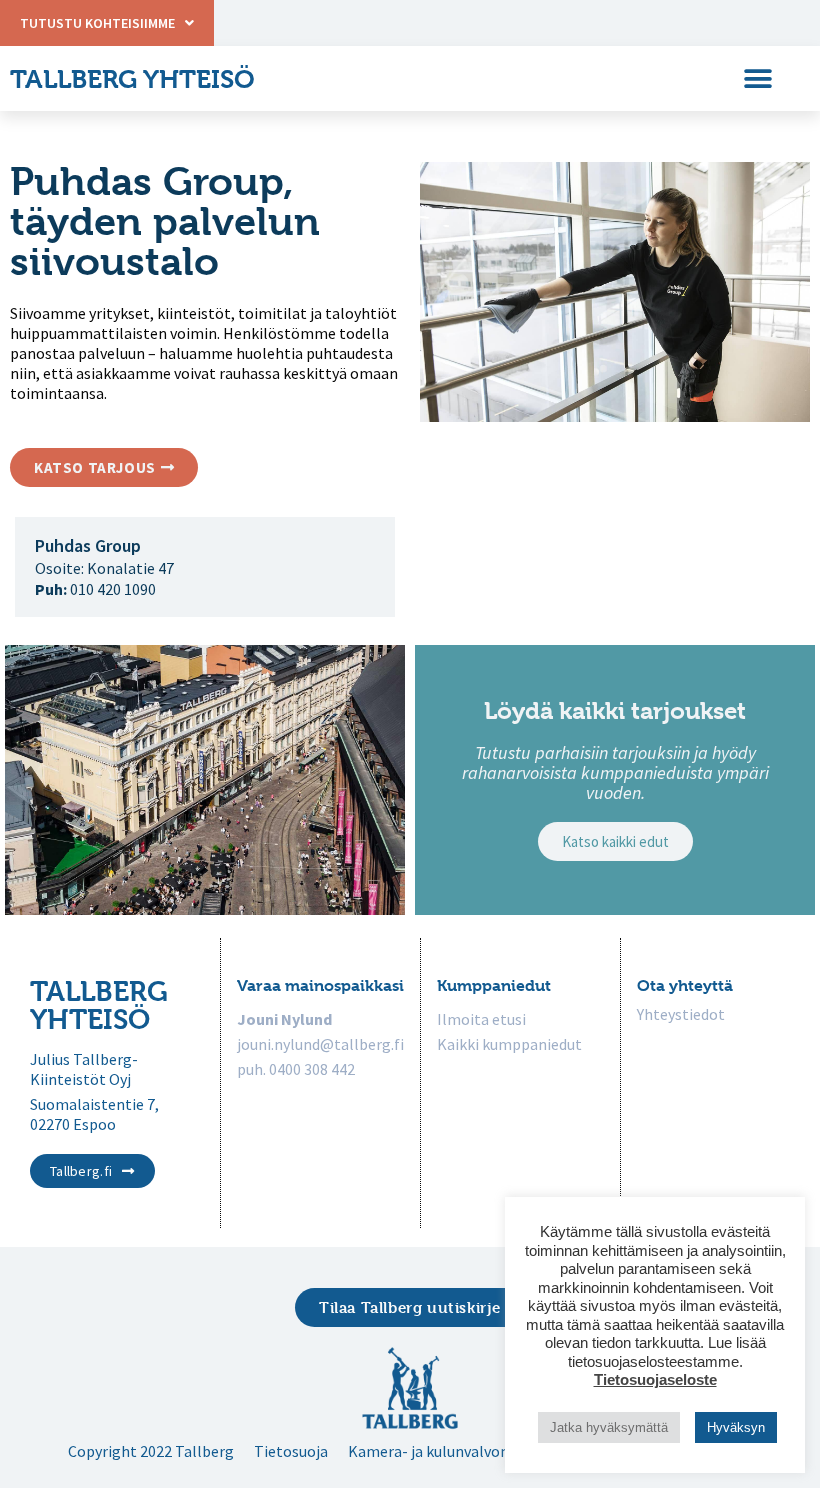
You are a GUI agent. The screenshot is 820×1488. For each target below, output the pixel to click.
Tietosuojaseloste (655, 1379)
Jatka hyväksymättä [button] (609, 1427)
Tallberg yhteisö (132, 79)
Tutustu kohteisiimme (97, 23)
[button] (757, 78)
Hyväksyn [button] (736, 1427)
